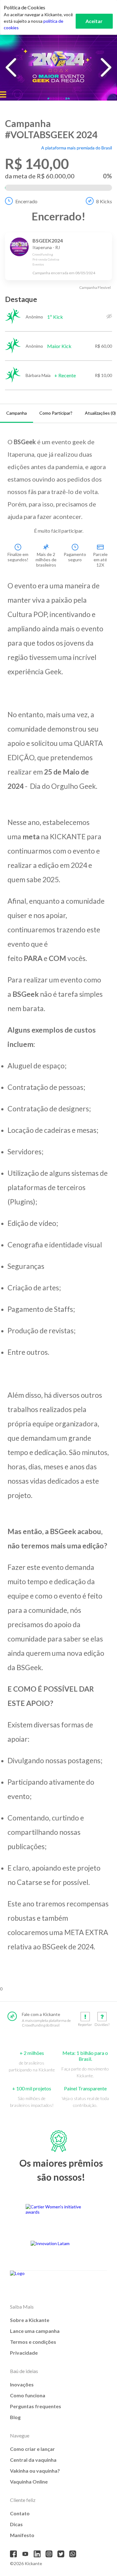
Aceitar (94, 21)
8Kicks (104, 201)
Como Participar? (56, 413)
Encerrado (26, 201)
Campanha (17, 413)
